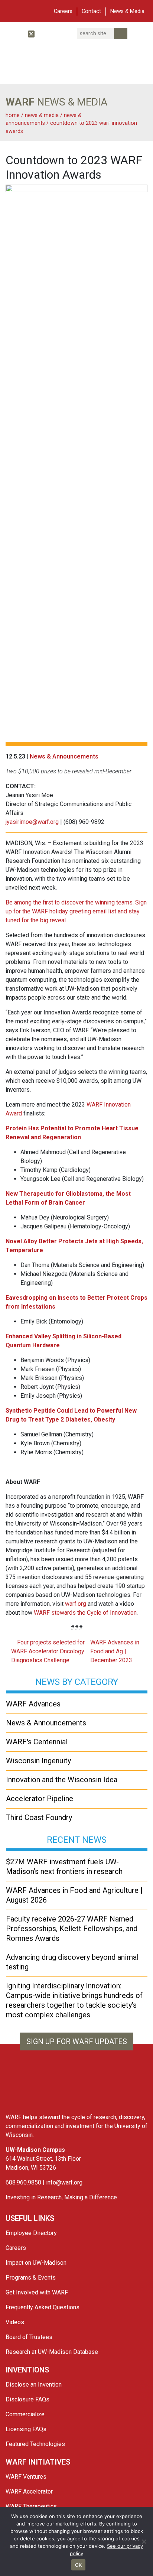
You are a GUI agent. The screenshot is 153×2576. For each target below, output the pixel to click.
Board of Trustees (29, 2337)
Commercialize (25, 2414)
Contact (91, 11)
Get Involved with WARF (37, 2292)
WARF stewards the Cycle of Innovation (85, 1613)
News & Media (127, 11)
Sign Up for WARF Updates (77, 2041)
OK (79, 2565)
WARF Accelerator (29, 2491)
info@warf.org (64, 2182)
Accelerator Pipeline (40, 1799)
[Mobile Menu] (11, 10)
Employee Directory (31, 2233)
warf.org (76, 1604)
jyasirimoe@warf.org (32, 822)
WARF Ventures (26, 2477)
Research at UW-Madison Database (52, 2352)
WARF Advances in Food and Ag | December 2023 (115, 1651)
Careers (63, 11)
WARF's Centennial (37, 1742)
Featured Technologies (35, 2444)
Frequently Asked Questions (43, 2307)
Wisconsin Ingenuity (38, 1761)
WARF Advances (33, 1704)
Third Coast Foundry (39, 1818)
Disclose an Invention (34, 2385)
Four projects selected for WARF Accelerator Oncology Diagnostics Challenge (48, 1651)
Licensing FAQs (26, 2429)
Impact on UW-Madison (36, 2263)
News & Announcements (64, 756)
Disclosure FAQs (27, 2399)
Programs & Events (31, 2278)
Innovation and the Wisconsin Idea (62, 1780)
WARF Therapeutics (31, 2506)
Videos (15, 2322)
